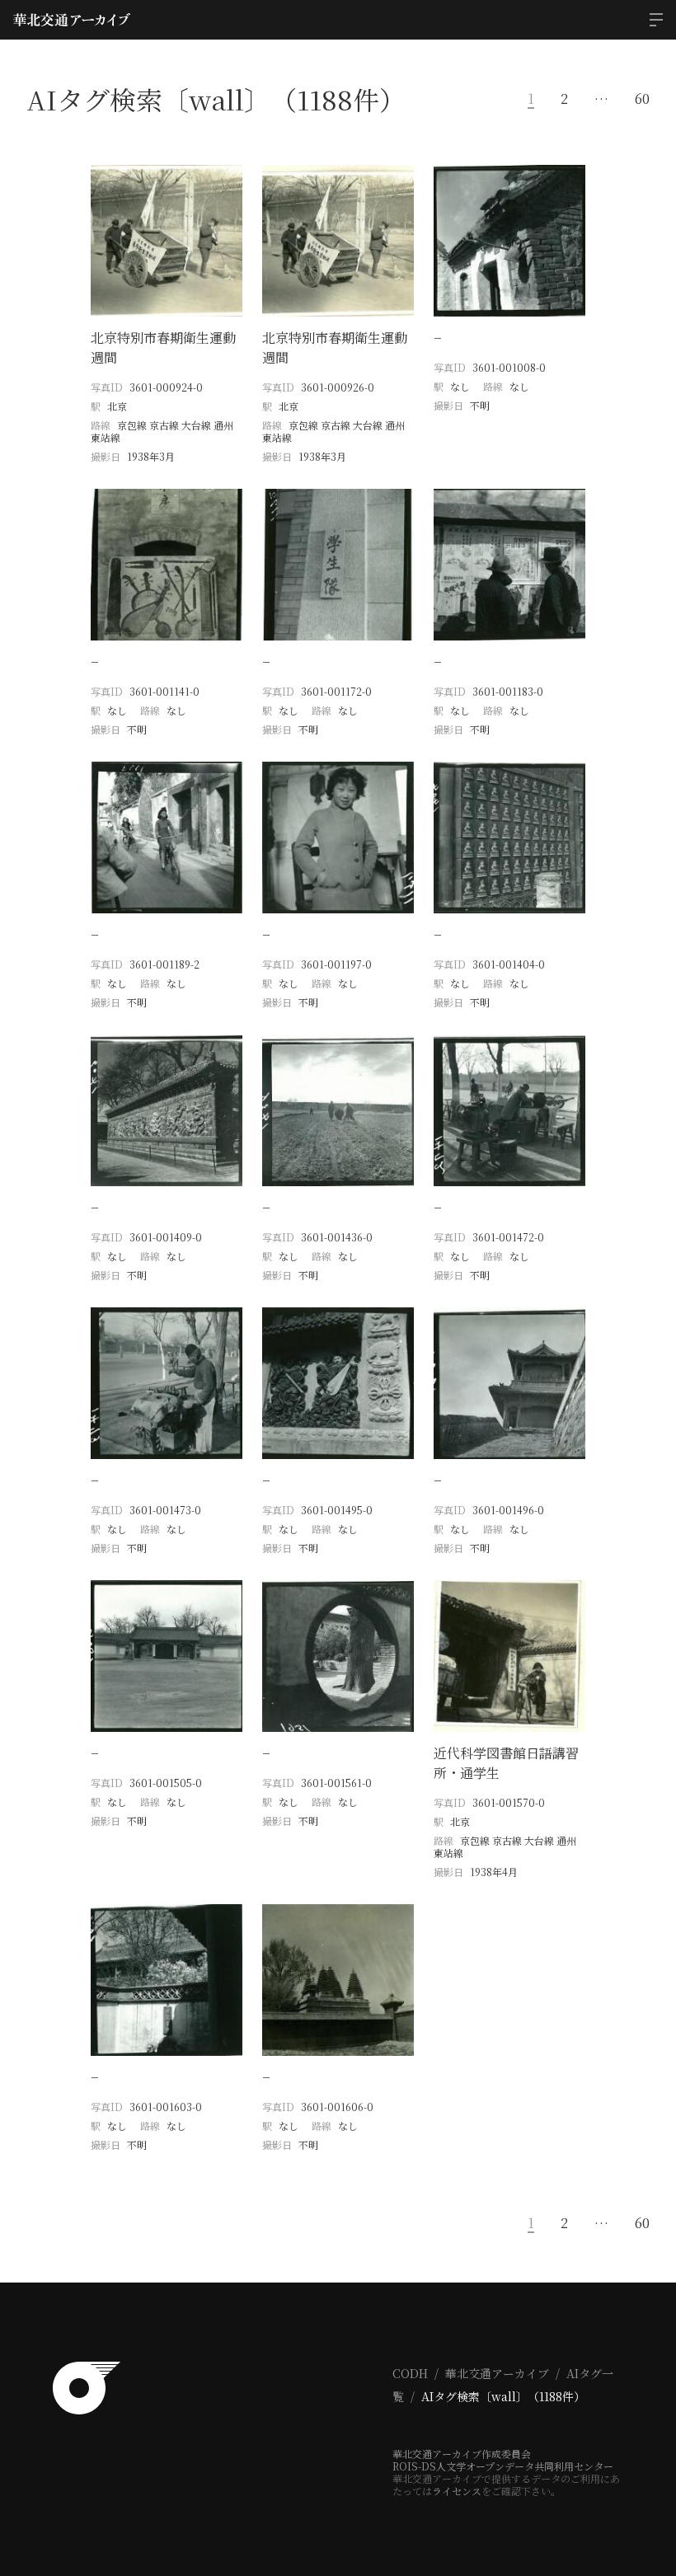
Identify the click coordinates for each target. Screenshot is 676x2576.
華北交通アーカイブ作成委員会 (462, 2454)
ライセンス (457, 2491)
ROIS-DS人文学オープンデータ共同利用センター (503, 2466)
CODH (410, 2373)
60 (642, 99)
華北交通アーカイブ (497, 2373)
